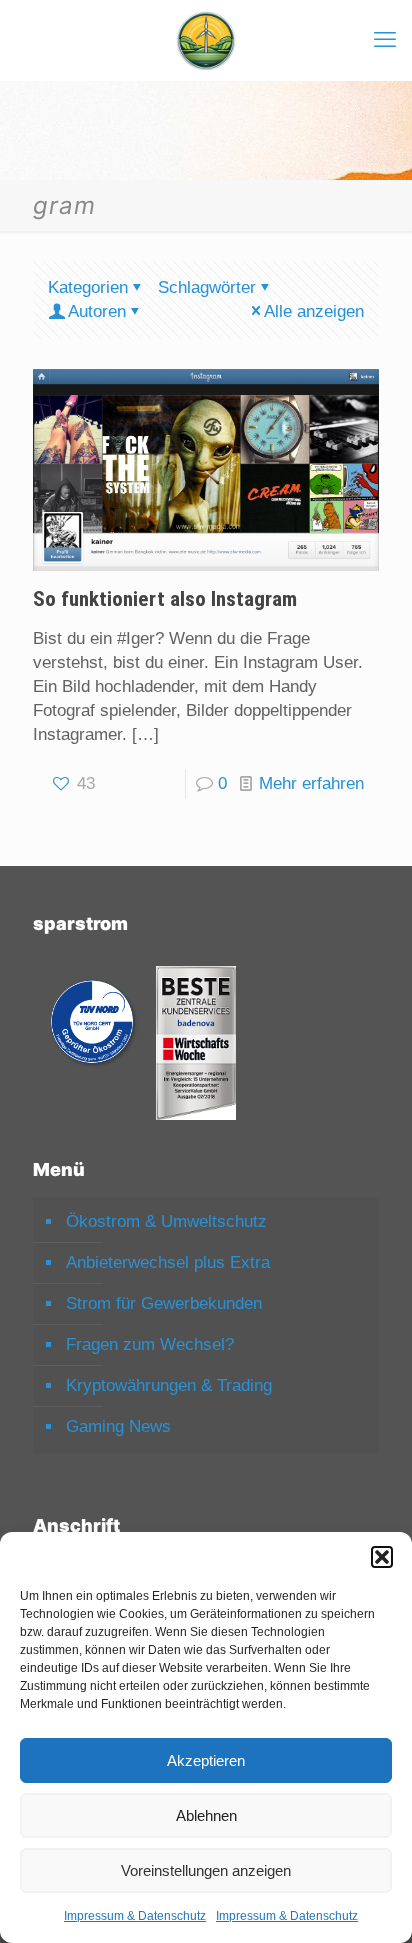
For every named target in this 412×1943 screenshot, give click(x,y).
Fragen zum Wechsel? (150, 1344)
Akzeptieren (206, 1760)
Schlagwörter (207, 287)
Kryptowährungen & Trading (169, 1385)
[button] (382, 1557)
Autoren (97, 311)
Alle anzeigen (314, 311)
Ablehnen (206, 1815)
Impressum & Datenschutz (135, 1916)
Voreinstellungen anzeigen (206, 1870)
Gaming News (118, 1426)
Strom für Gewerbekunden (164, 1303)
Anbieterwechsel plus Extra (168, 1262)
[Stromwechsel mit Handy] (206, 40)
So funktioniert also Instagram (165, 599)
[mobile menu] (385, 40)
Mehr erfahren (311, 783)
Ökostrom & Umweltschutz (166, 1221)
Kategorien (88, 287)
